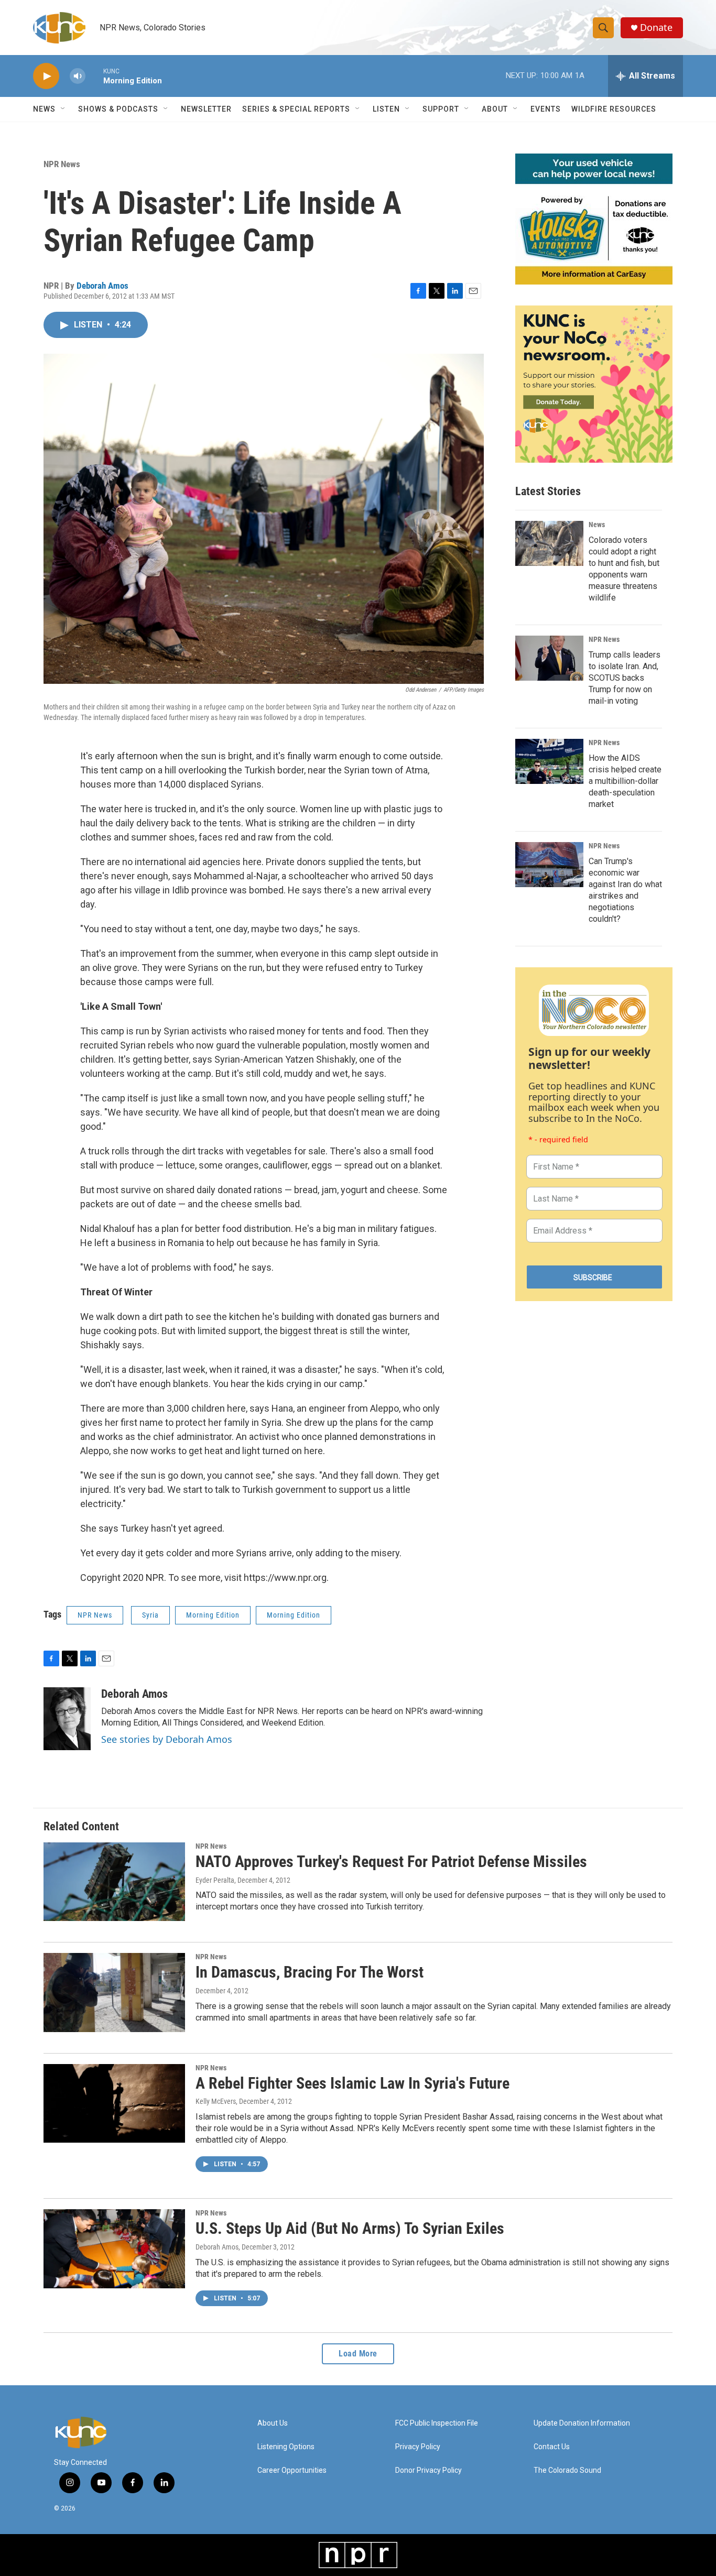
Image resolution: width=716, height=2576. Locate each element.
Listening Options (286, 2447)
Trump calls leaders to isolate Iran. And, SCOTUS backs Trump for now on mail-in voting (625, 678)
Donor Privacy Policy (428, 2470)
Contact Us (552, 2447)
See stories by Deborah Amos (167, 1739)
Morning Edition (213, 1615)
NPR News (62, 164)
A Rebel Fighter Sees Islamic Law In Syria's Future (352, 2083)
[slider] (94, 76)
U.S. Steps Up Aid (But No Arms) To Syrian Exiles (350, 2228)
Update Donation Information (582, 2423)
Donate (656, 28)
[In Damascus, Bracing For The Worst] (114, 1992)
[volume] (78, 76)
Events (546, 109)
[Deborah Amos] (67, 1719)
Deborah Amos (102, 286)
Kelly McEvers (216, 2101)
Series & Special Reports (296, 109)
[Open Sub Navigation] (63, 109)
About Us (273, 2423)
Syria (150, 1615)
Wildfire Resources (614, 109)
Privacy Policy (418, 2447)
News (597, 525)
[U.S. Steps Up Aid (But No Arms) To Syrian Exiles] (114, 2248)
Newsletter (206, 109)
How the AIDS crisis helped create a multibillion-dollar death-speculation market (625, 781)
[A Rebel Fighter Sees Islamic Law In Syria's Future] (114, 2103)
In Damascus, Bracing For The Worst (310, 1972)
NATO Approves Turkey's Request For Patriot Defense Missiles (391, 1862)
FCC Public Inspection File (437, 2423)
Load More (358, 2354)
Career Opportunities (292, 2470)
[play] (46, 76)
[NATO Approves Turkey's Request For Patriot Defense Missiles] (114, 1882)
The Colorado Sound (567, 2470)
